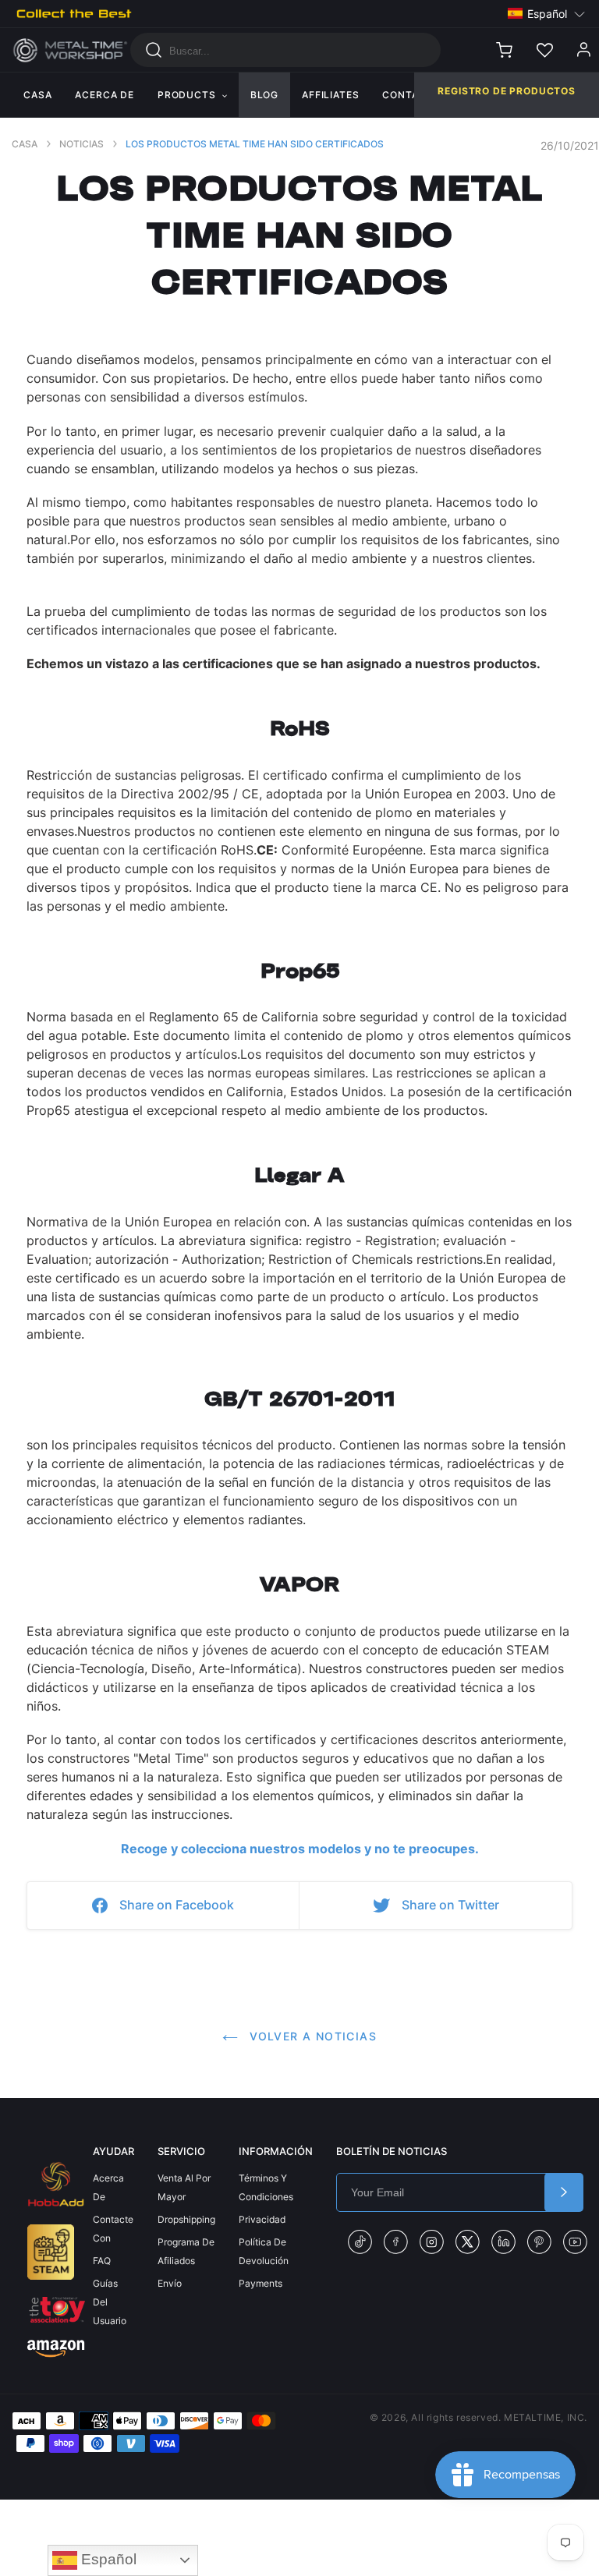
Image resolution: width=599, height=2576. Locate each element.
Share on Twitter (450, 1905)
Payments (261, 2283)
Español (107, 2559)
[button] (547, 14)
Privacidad (262, 2219)
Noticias (82, 144)
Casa (25, 144)
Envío (170, 2283)
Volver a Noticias (311, 2036)
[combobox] (285, 50)
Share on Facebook (177, 1905)
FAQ (102, 2261)
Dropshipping (186, 2219)
